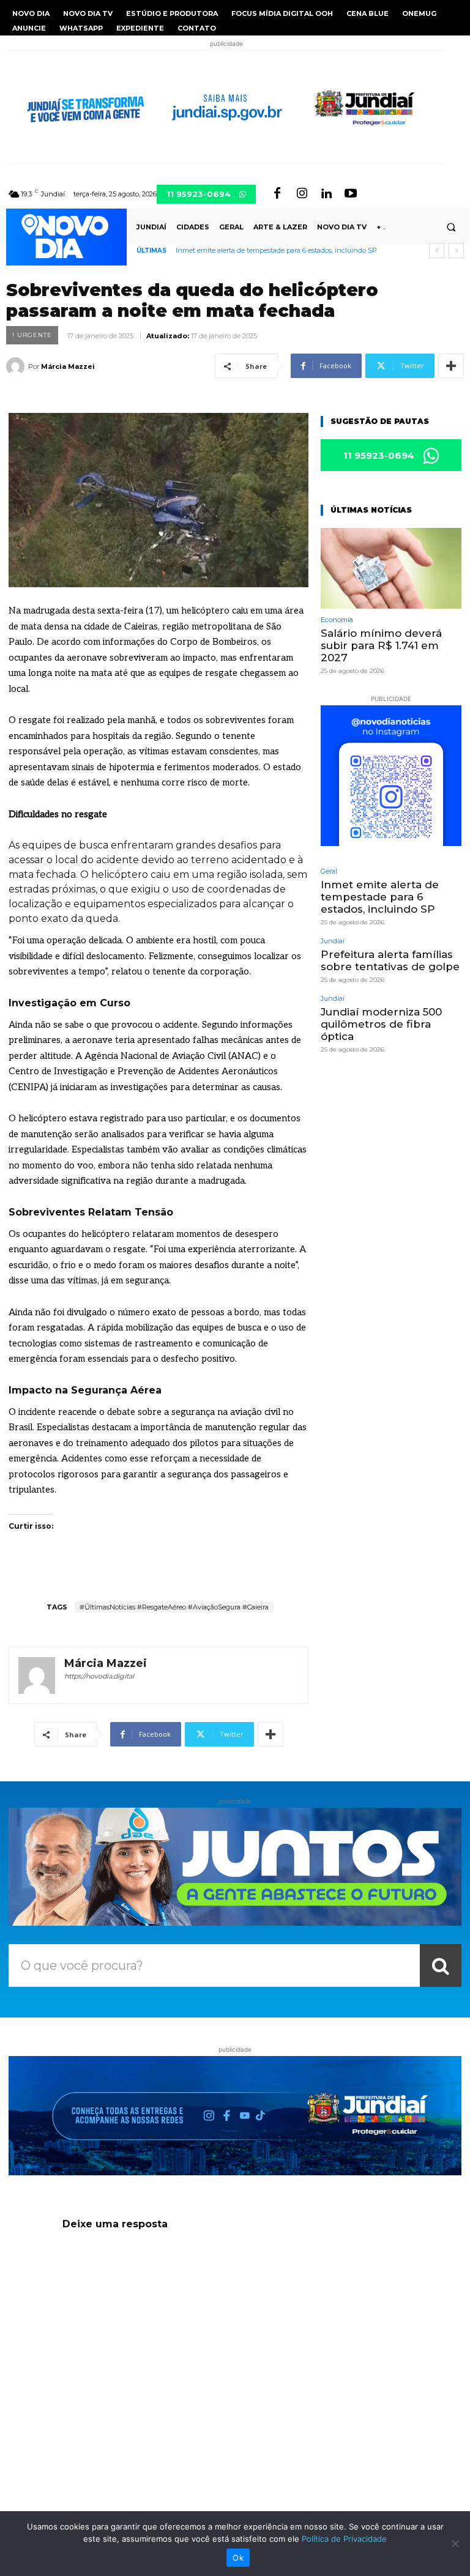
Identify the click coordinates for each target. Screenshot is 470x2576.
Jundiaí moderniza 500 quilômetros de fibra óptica (381, 1024)
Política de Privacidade (344, 2539)
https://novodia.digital (99, 1676)
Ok (238, 2558)
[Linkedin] (326, 194)
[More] (451, 366)
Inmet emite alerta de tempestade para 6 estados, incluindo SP (276, 250)
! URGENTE (32, 335)
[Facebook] (277, 194)
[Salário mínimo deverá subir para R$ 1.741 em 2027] (391, 568)
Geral (329, 871)
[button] (451, 227)
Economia (337, 620)
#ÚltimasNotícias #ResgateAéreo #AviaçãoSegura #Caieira (174, 1607)
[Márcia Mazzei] (17, 366)
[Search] (441, 1965)
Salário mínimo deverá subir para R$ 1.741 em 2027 (381, 646)
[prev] (437, 251)
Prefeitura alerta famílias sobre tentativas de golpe (390, 960)
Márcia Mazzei (68, 366)
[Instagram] (302, 194)
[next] (456, 251)
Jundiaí (333, 941)
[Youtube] (351, 194)
